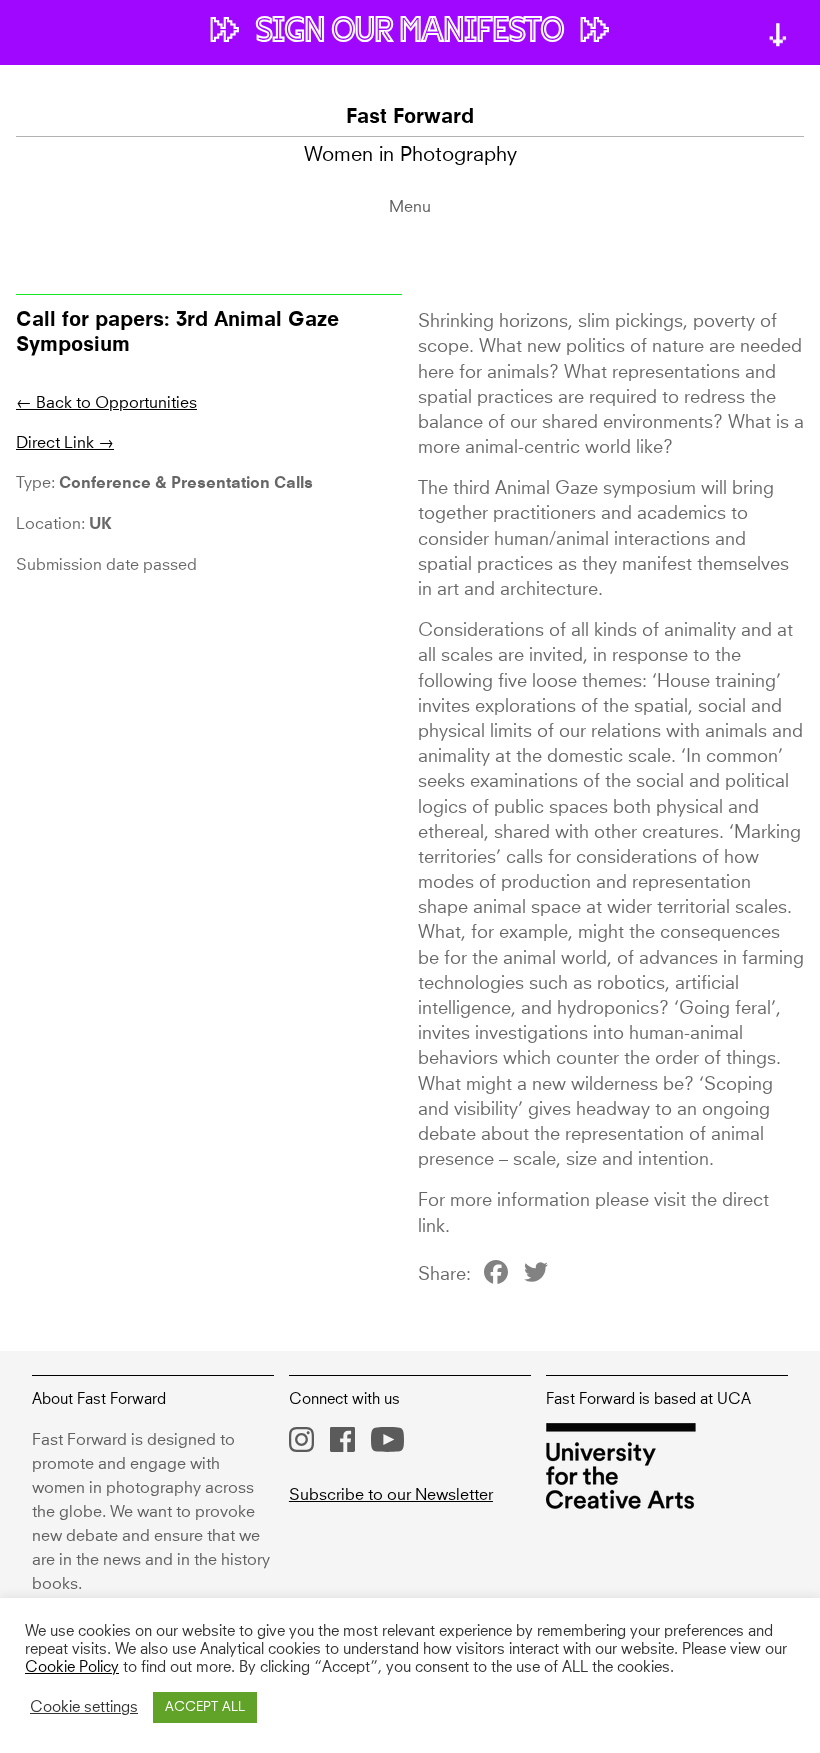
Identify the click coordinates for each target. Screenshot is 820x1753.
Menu (410, 207)
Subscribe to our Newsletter (391, 1495)
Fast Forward (410, 118)
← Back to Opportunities (106, 403)
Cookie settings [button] (84, 1708)
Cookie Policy (72, 1668)
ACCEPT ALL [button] (205, 1707)
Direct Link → (65, 443)
